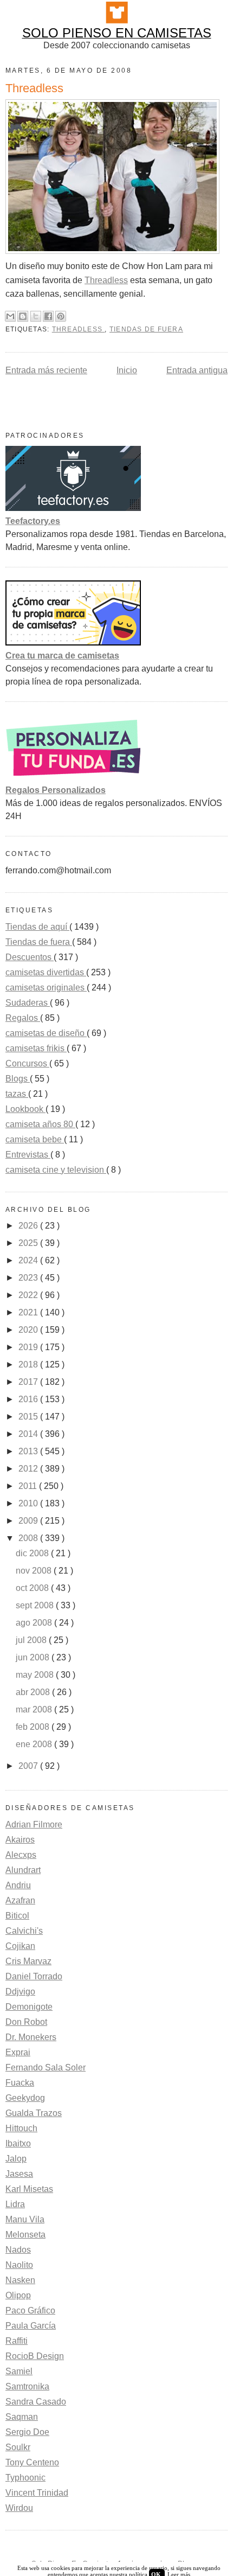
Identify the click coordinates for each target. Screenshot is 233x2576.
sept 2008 (36, 1605)
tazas (17, 1094)
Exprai (18, 2052)
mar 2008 (35, 1709)
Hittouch (21, 2128)
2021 (29, 1312)
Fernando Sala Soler (46, 2067)
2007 (29, 1766)
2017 (29, 1382)
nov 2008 (35, 1571)
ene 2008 (35, 1744)
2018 (29, 1364)
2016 (29, 1399)
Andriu (18, 1885)
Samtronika (27, 2386)
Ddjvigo (20, 1992)
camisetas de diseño (46, 1033)
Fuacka (20, 2083)
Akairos (20, 1840)
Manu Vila (25, 2219)
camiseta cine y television (56, 1170)
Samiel (19, 2371)
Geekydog (25, 2098)
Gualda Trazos (34, 2113)
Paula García (31, 2326)
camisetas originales (46, 987)
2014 (29, 1434)
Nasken (20, 2280)
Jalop (16, 2159)
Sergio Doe (27, 2432)
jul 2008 (32, 1640)
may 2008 (36, 1675)
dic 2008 (33, 1553)
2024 (29, 1260)
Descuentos (30, 957)
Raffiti (17, 2341)
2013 (29, 1451)
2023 (29, 1278)
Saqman (22, 2417)
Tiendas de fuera (146, 329)
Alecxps (21, 1855)
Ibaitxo (18, 2143)
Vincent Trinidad (37, 2493)
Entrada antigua (197, 370)
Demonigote (29, 2007)
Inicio (127, 370)
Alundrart (23, 1870)
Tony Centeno (32, 2462)
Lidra (15, 2204)
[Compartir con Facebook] (48, 316)
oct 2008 (33, 1588)
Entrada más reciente (46, 370)
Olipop (18, 2295)
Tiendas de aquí (37, 927)
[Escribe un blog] (23, 316)
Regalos (23, 1018)
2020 (29, 1330)
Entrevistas (28, 1155)
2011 (29, 1486)
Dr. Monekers (31, 2037)
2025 (29, 1243)
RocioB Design (35, 2356)
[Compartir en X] (36, 316)
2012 (29, 1469)
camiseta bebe (35, 1139)
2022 (29, 1295)
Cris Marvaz (28, 1961)
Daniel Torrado (34, 1976)
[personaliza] (73, 777)
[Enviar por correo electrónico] (10, 316)
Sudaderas (28, 1003)
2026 (29, 1226)
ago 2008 (35, 1623)
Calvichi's (24, 1931)
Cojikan (20, 1946)
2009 (29, 1521)
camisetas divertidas (46, 972)
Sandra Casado (36, 2402)
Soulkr (18, 2447)
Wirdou (19, 2508)
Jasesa (19, 2174)
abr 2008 (34, 1692)
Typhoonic (25, 2478)
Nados (18, 2250)
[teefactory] (73, 508)
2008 (29, 1538)
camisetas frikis (36, 1048)
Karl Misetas (29, 2189)
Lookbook (25, 1109)
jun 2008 (34, 1657)
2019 (29, 1347)
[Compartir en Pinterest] (61, 316)
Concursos (27, 1063)
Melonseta (25, 2235)
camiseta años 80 (40, 1124)
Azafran (20, 1900)
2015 (29, 1417)
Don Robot (26, 2022)
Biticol (17, 1916)
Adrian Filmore (34, 1824)
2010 (29, 1503)
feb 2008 (34, 1727)
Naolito (19, 2265)
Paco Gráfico (30, 2310)
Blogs (18, 1079)
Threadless (106, 280)
